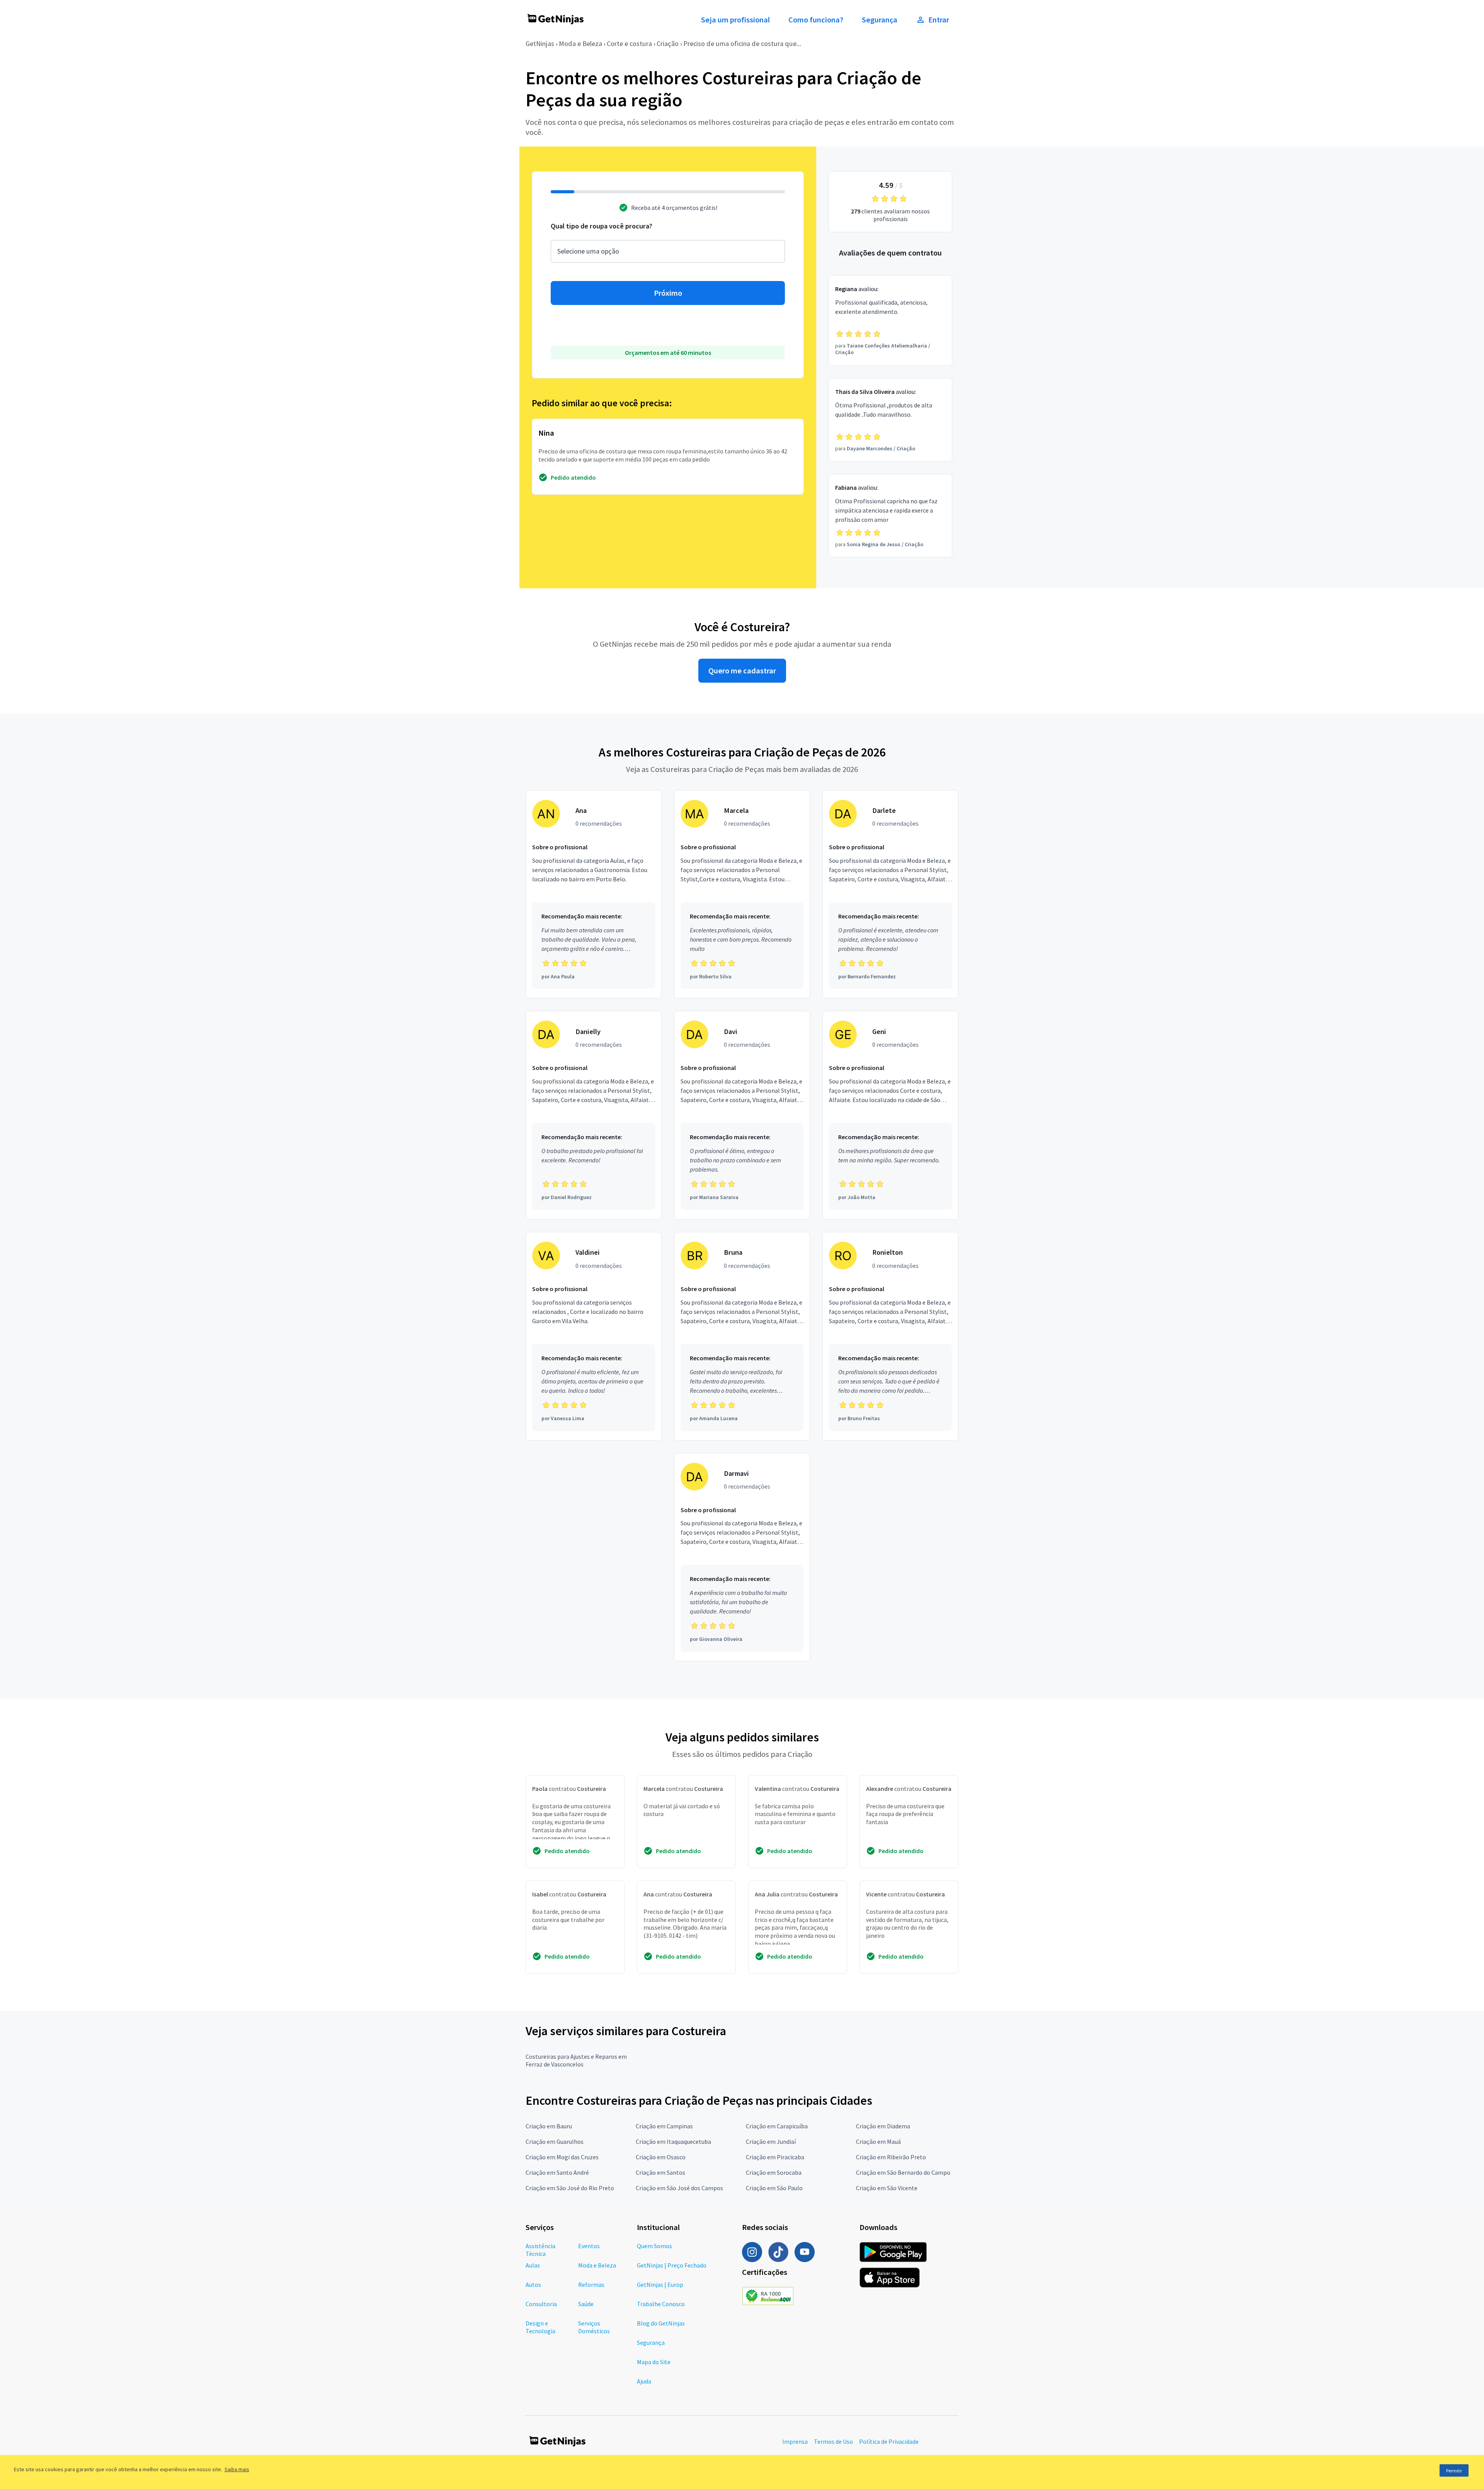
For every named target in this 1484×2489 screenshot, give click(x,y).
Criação (668, 43)
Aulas (533, 2265)
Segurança (880, 20)
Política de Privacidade (889, 2441)
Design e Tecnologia (540, 2327)
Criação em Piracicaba (775, 2157)
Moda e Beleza (580, 43)
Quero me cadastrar (742, 671)
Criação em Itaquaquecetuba (673, 2141)
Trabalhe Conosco (661, 2304)
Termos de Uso (833, 2441)
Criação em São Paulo (774, 2188)
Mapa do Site (654, 2362)
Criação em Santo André (557, 2172)
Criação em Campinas (664, 2126)
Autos (533, 2285)
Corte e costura (629, 43)
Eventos (589, 2246)
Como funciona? (816, 20)
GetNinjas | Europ (660, 2285)
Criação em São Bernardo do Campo (903, 2172)
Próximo (668, 293)
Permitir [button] (1454, 2471)
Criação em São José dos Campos (679, 2188)
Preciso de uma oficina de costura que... (742, 43)
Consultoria (541, 2304)
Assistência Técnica (540, 2250)
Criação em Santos (660, 2172)
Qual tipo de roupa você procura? (602, 226)
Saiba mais (237, 2469)
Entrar (939, 20)
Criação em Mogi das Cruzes (562, 2157)
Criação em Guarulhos (555, 2141)
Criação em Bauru (549, 2126)
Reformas (591, 2285)
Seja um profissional (735, 20)
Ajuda (644, 2381)
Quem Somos (654, 2246)
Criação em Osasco (661, 2157)
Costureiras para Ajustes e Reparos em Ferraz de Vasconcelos (576, 2060)
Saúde (586, 2304)
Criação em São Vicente (887, 2188)
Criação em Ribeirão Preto (891, 2157)
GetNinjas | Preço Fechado (672, 2265)
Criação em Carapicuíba (777, 2126)
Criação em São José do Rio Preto (570, 2188)
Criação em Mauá (878, 2141)
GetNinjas (540, 43)
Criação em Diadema (883, 2126)
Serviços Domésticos (594, 2327)
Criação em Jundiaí (771, 2141)
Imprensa (795, 2441)
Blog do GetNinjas (661, 2323)
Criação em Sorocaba (774, 2172)
